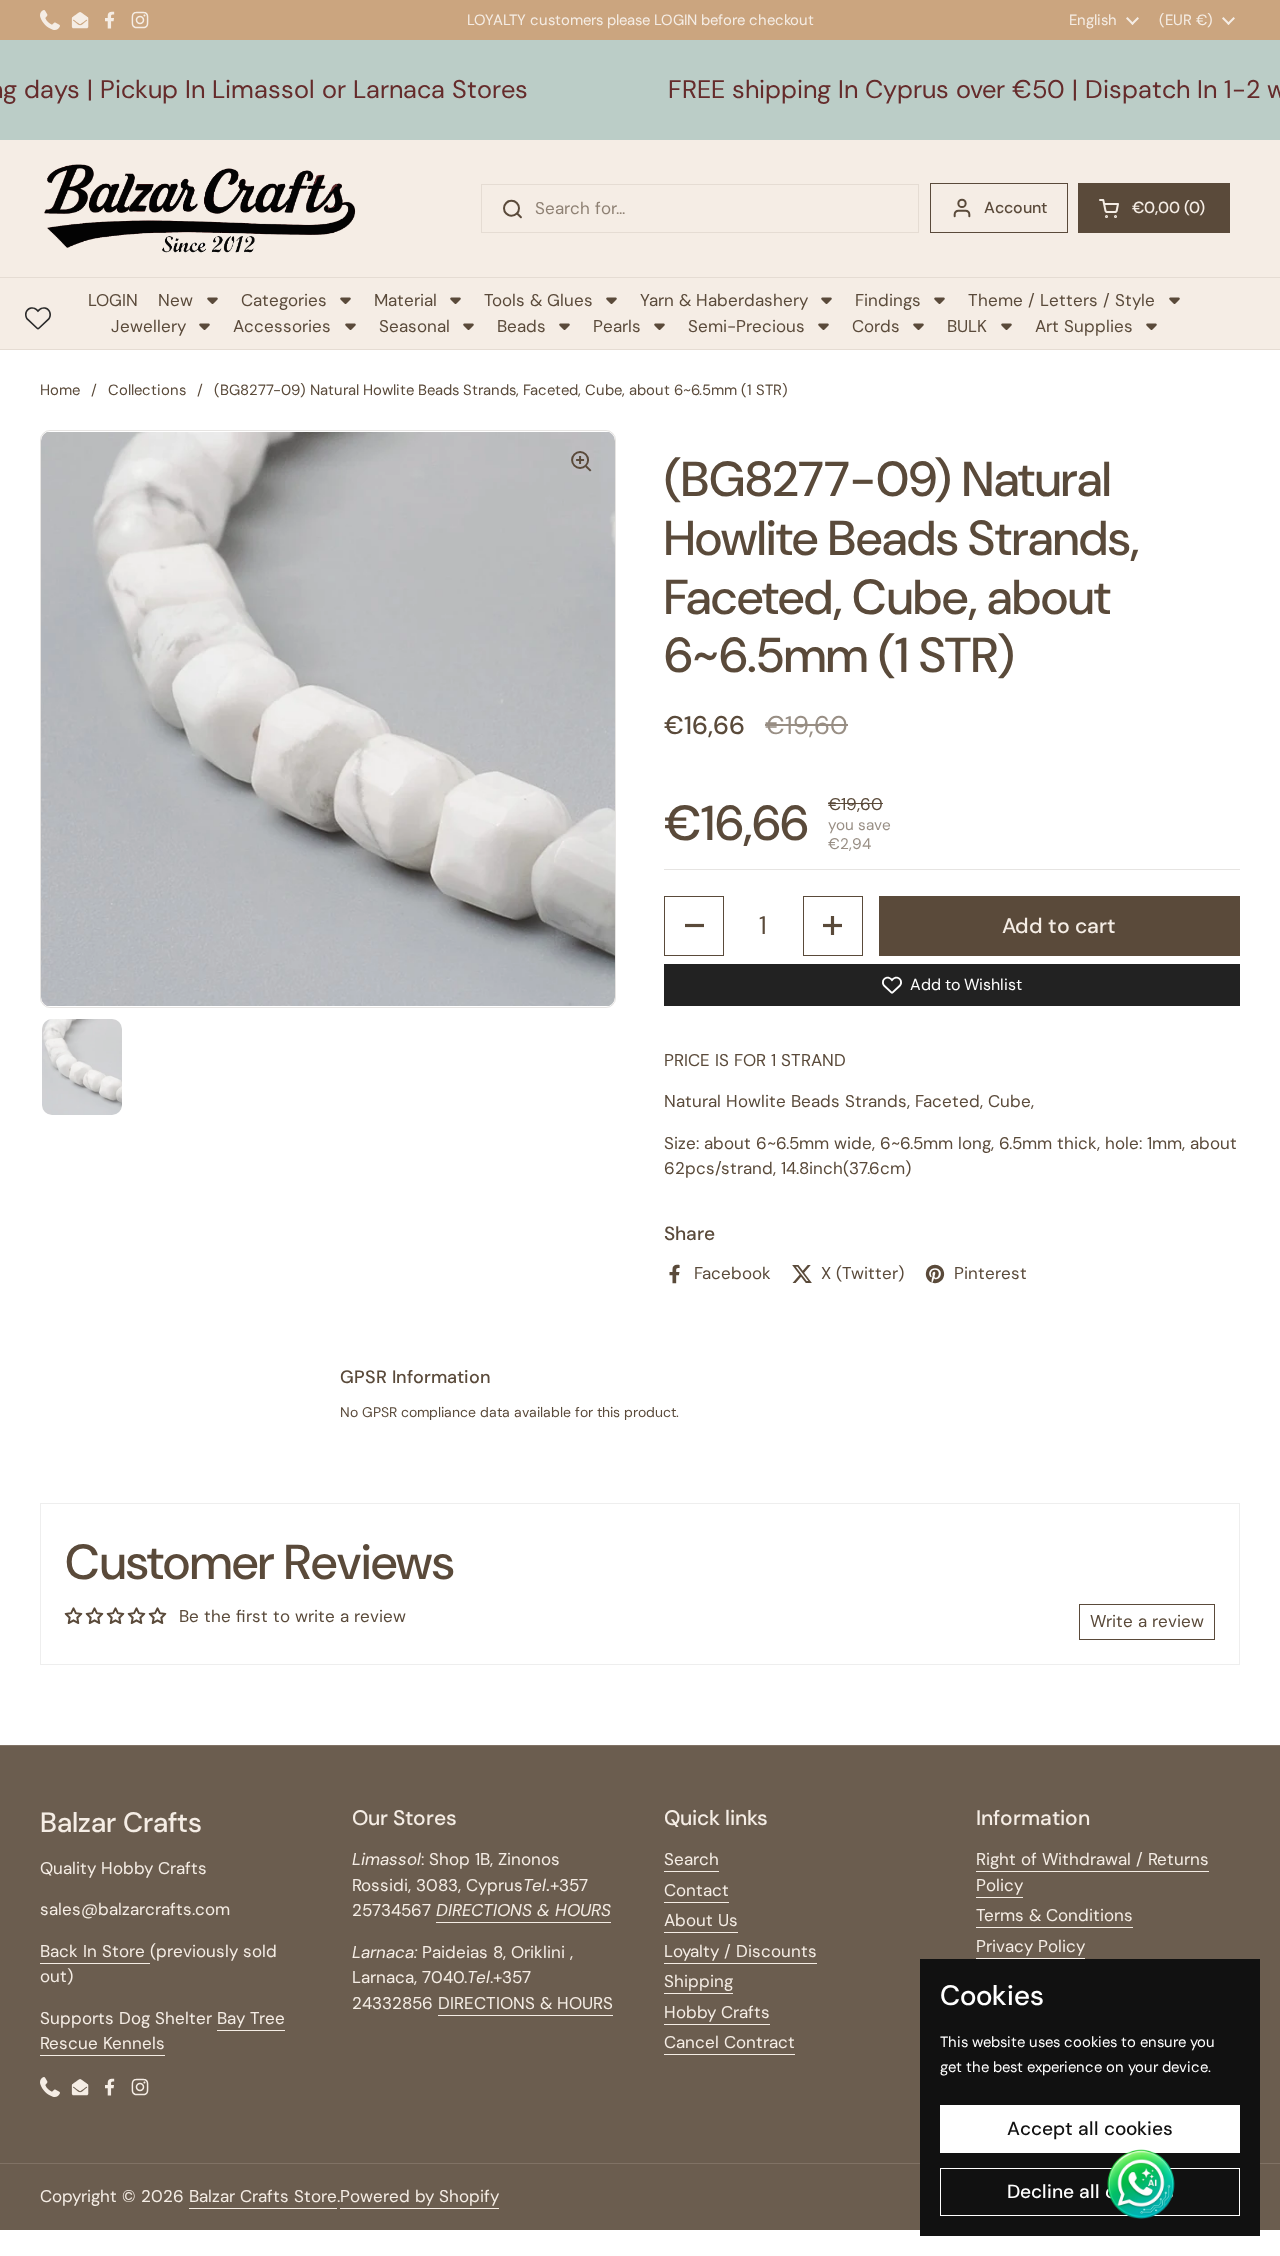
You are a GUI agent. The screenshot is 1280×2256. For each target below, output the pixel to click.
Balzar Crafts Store (263, 2196)
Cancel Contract (729, 2042)
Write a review (1147, 1621)
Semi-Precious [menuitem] (746, 326)
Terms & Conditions (1054, 1915)
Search (691, 1859)
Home (60, 390)
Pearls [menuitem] (617, 326)
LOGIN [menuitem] (113, 300)
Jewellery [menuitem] (148, 326)
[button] (1154, 208)
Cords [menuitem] (876, 326)
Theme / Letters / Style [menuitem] (1061, 300)
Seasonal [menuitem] (414, 326)
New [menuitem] (175, 300)
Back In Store (95, 1951)
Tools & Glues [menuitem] (538, 300)
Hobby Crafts (717, 2012)
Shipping (698, 1981)
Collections (147, 390)
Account (1015, 207)
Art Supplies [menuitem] (1084, 326)
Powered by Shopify (419, 2196)
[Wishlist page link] (38, 318)
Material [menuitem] (405, 300)
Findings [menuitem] (888, 300)
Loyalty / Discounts (740, 1951)
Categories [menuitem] (284, 300)
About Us (701, 1920)
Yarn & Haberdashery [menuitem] (724, 300)
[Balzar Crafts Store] (200, 208)
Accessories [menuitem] (282, 326)
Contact (696, 1890)
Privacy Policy (1030, 1946)
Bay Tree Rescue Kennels (162, 2031)
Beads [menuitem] (521, 326)
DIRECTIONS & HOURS (525, 2003)
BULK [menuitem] (967, 326)
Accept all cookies (1090, 2128)
